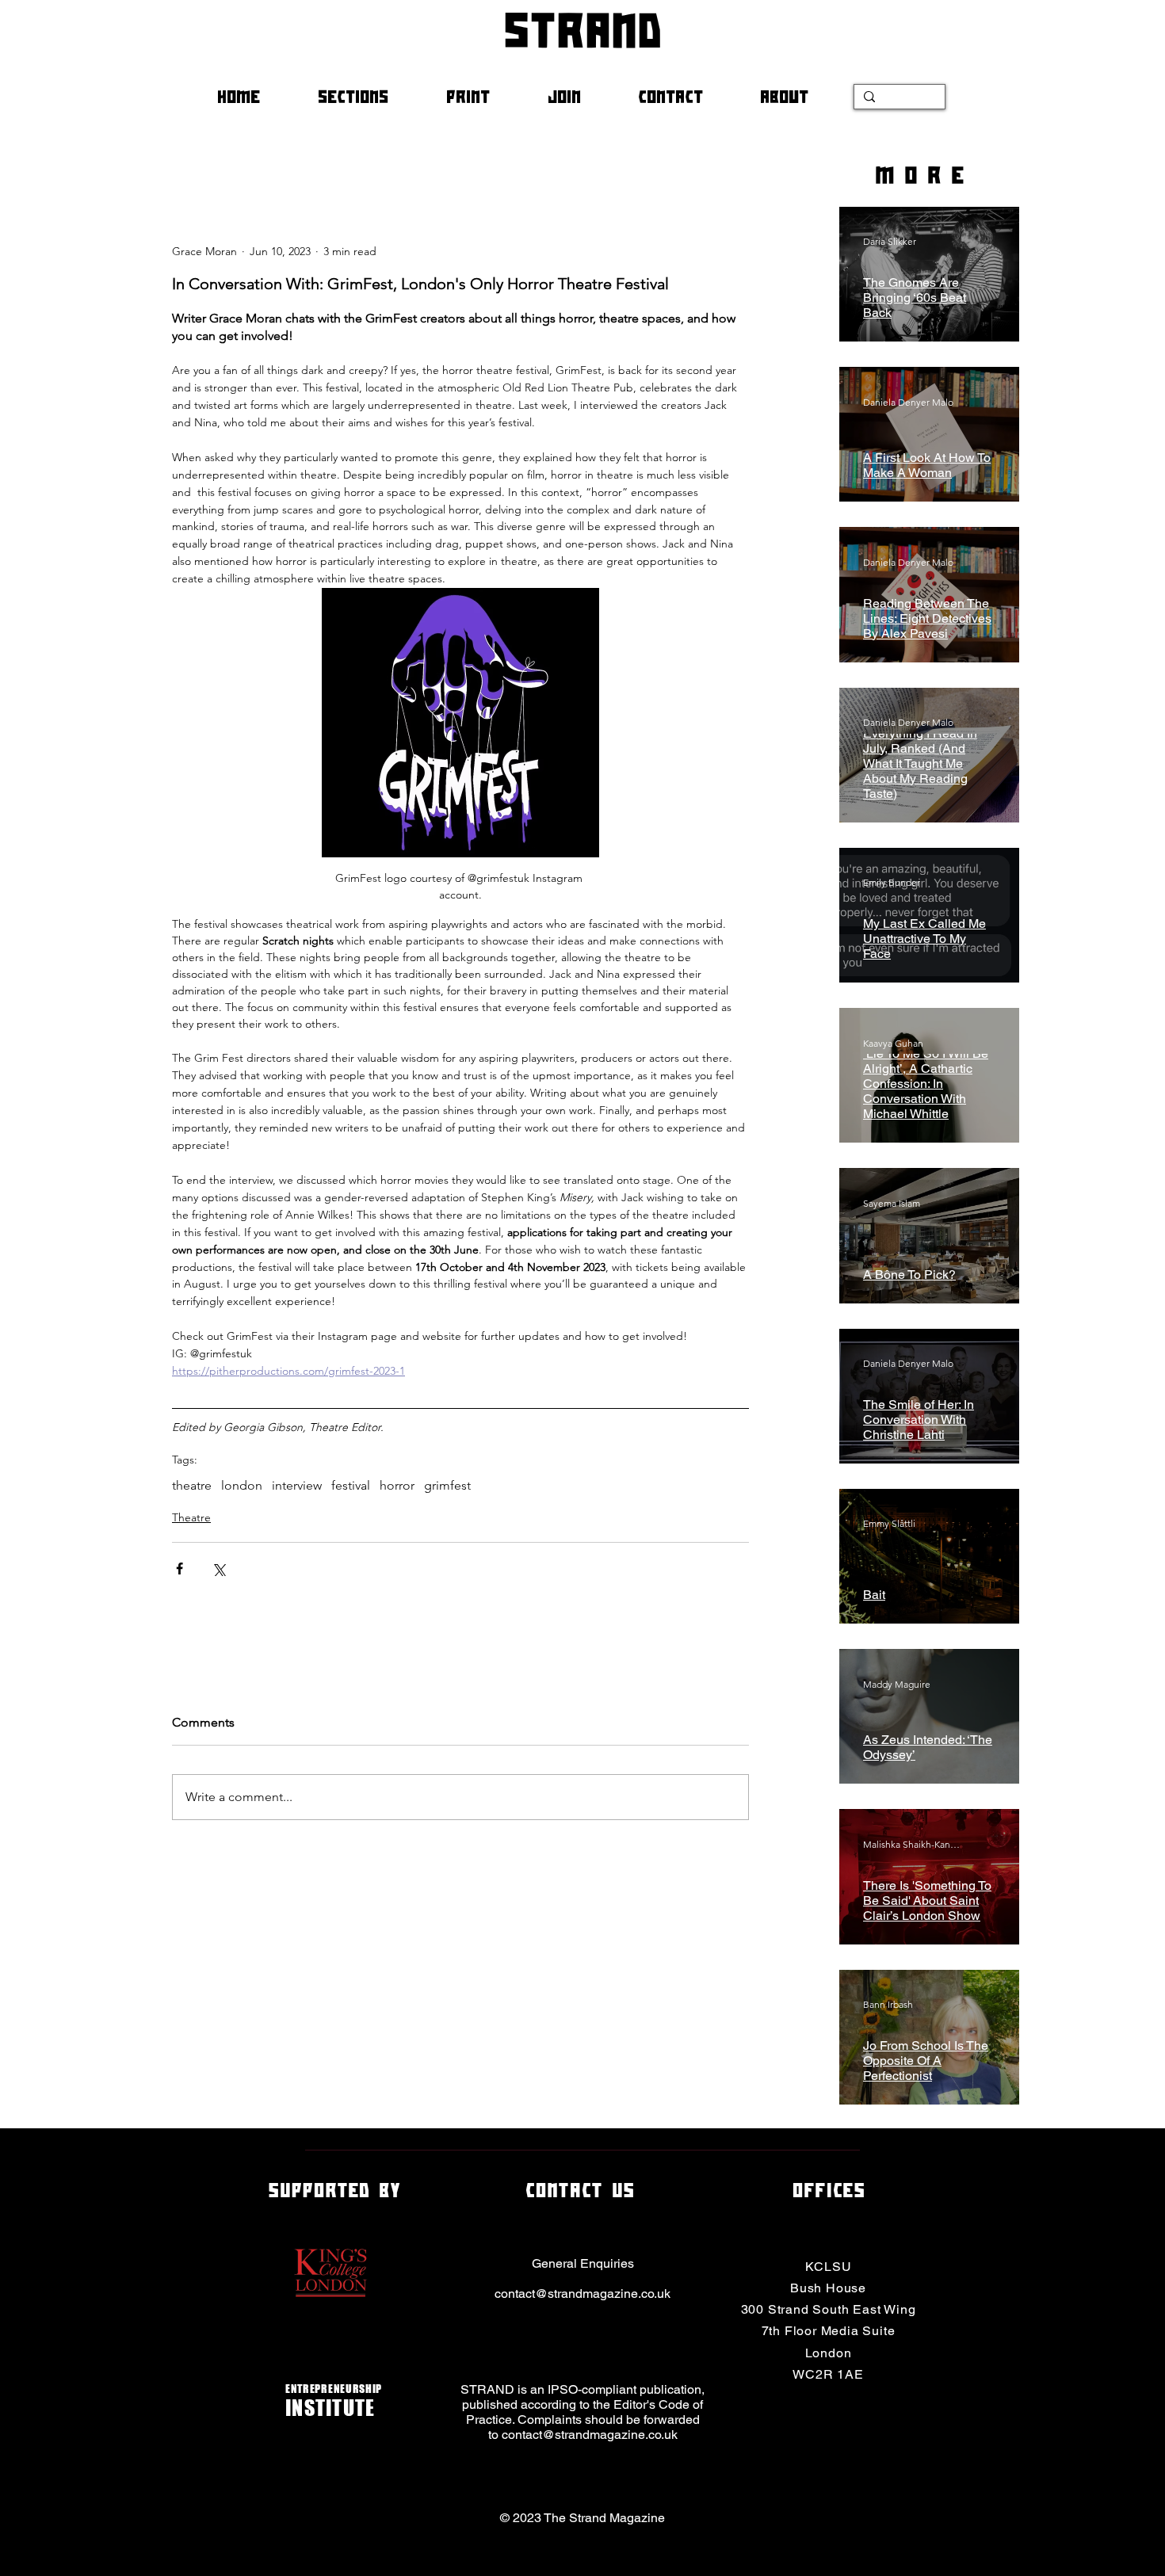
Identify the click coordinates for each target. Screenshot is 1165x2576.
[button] (370, 97)
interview (297, 1485)
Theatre (191, 1517)
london (242, 1485)
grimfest (447, 1485)
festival (351, 1485)
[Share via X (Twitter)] (218, 1568)
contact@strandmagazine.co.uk (582, 2294)
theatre (192, 1485)
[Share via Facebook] (180, 1568)
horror (397, 1485)
